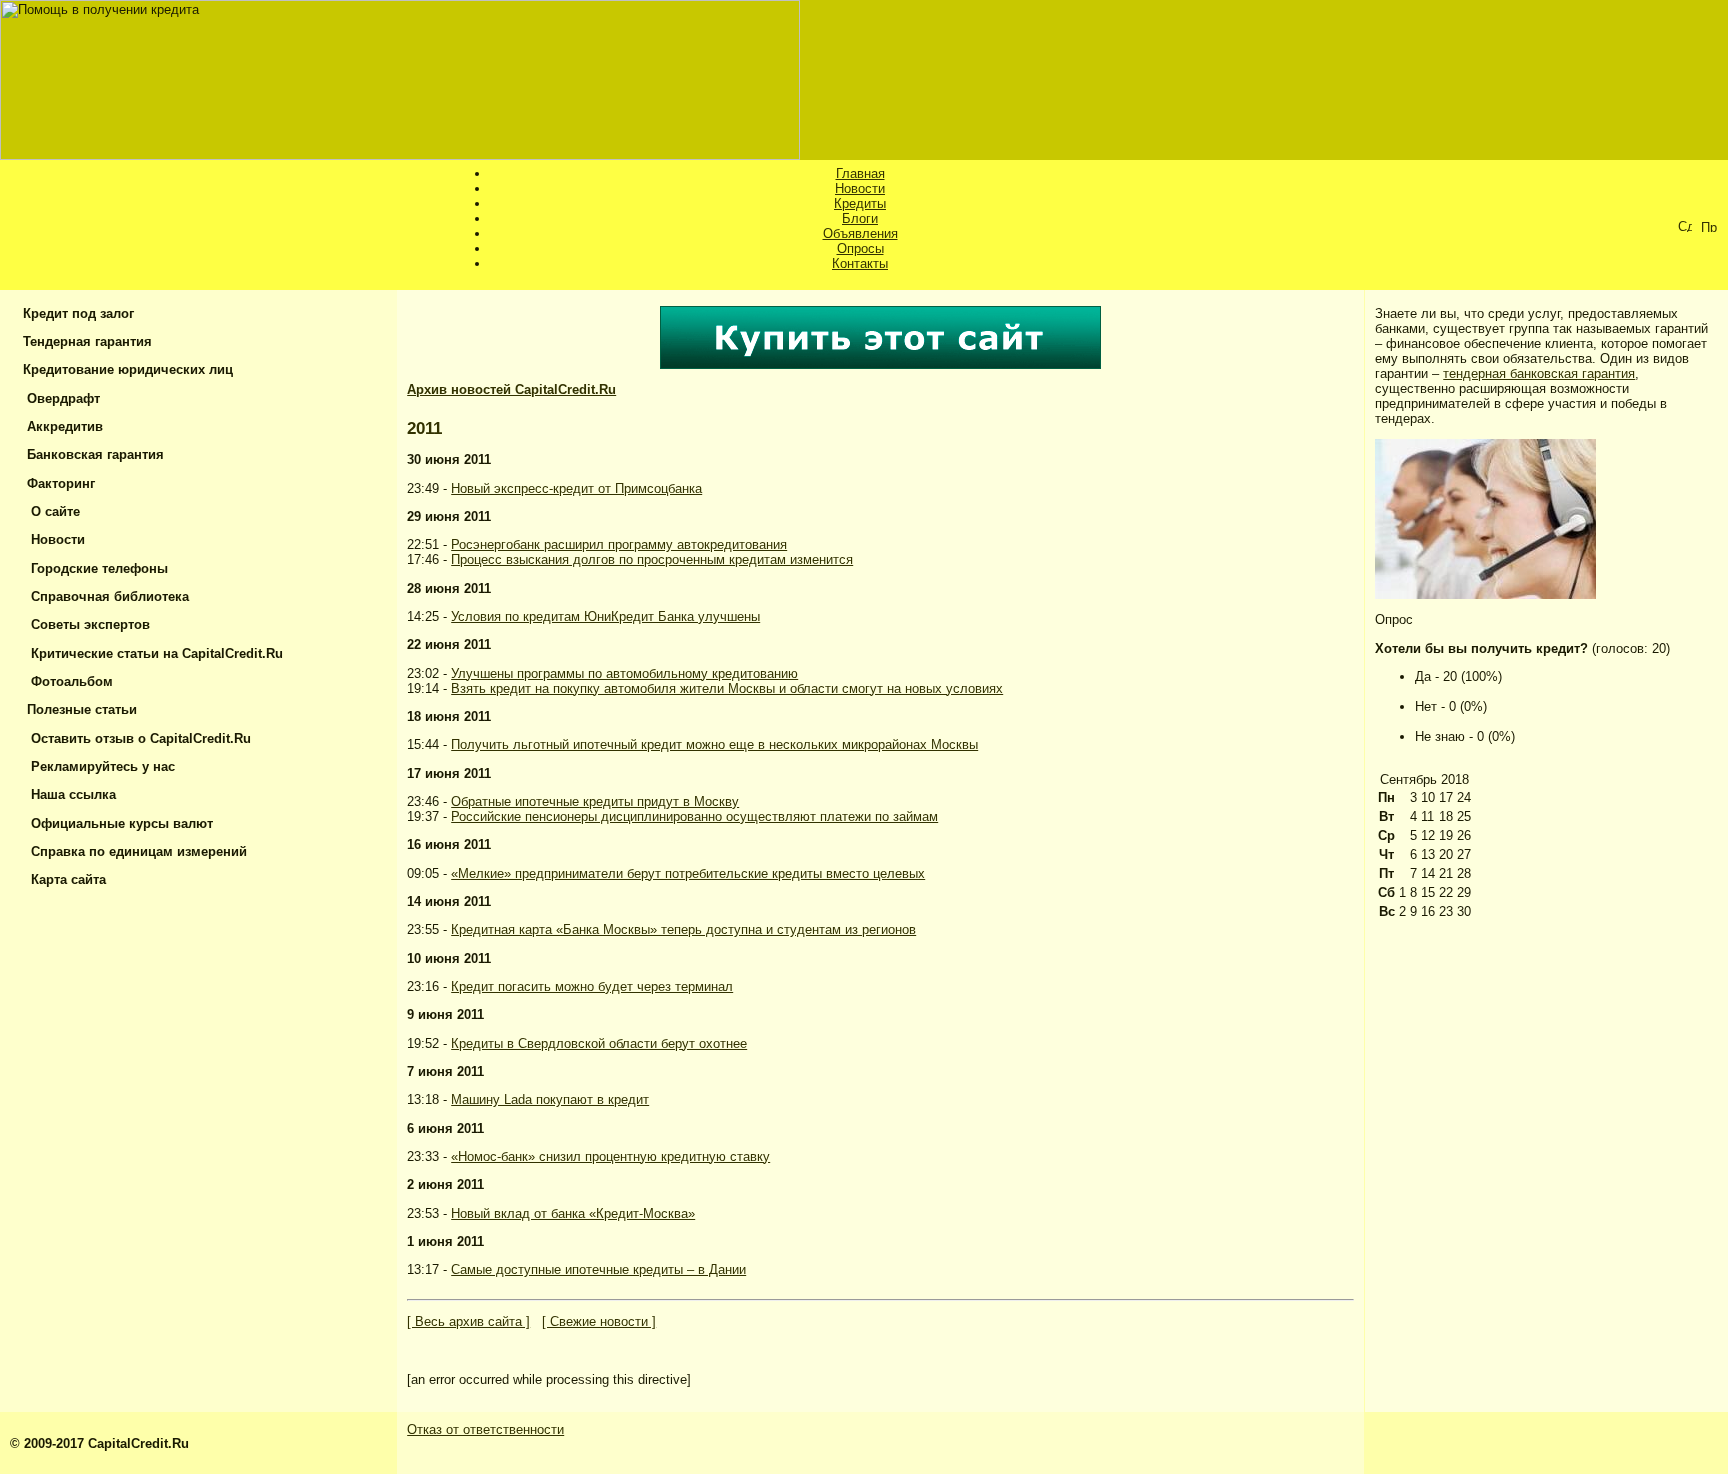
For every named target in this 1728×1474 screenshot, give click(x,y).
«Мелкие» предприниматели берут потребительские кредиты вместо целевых (688, 873)
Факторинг (57, 483)
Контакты (860, 263)
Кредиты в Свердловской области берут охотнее (599, 1043)
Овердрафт (59, 398)
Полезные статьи (78, 709)
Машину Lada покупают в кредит (550, 1099)
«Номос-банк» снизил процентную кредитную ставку (610, 1156)
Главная (860, 173)
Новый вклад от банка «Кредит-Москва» (573, 1213)
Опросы (860, 248)
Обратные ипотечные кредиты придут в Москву (595, 801)
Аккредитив (61, 426)
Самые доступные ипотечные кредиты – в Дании (598, 1269)
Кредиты (860, 203)
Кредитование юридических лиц (126, 369)
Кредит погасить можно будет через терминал (592, 986)
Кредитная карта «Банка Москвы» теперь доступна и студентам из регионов (683, 929)
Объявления (860, 233)
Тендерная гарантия (85, 341)
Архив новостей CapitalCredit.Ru (511, 389)
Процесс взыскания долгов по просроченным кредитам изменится (652, 559)
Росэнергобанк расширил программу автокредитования (619, 544)
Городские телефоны (93, 568)
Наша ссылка (67, 794)
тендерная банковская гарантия (1539, 373)
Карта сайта (62, 879)
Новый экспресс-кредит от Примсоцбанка (576, 488)
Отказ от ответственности (485, 1429)
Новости (860, 188)
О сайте (49, 511)
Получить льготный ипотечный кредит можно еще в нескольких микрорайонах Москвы (714, 744)
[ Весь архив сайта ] (468, 1321)
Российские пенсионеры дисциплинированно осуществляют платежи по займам (694, 816)
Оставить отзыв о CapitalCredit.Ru (135, 738)
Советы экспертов (84, 624)
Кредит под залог (76, 313)
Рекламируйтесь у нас (97, 766)
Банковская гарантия (91, 454)
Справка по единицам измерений (133, 851)
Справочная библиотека (104, 596)
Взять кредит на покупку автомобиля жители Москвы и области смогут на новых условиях (727, 688)
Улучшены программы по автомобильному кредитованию (624, 673)
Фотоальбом (66, 681)
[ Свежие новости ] (599, 1321)
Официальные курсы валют (116, 823)
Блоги (860, 218)
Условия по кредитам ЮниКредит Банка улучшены (605, 616)
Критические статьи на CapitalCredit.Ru (151, 653)
